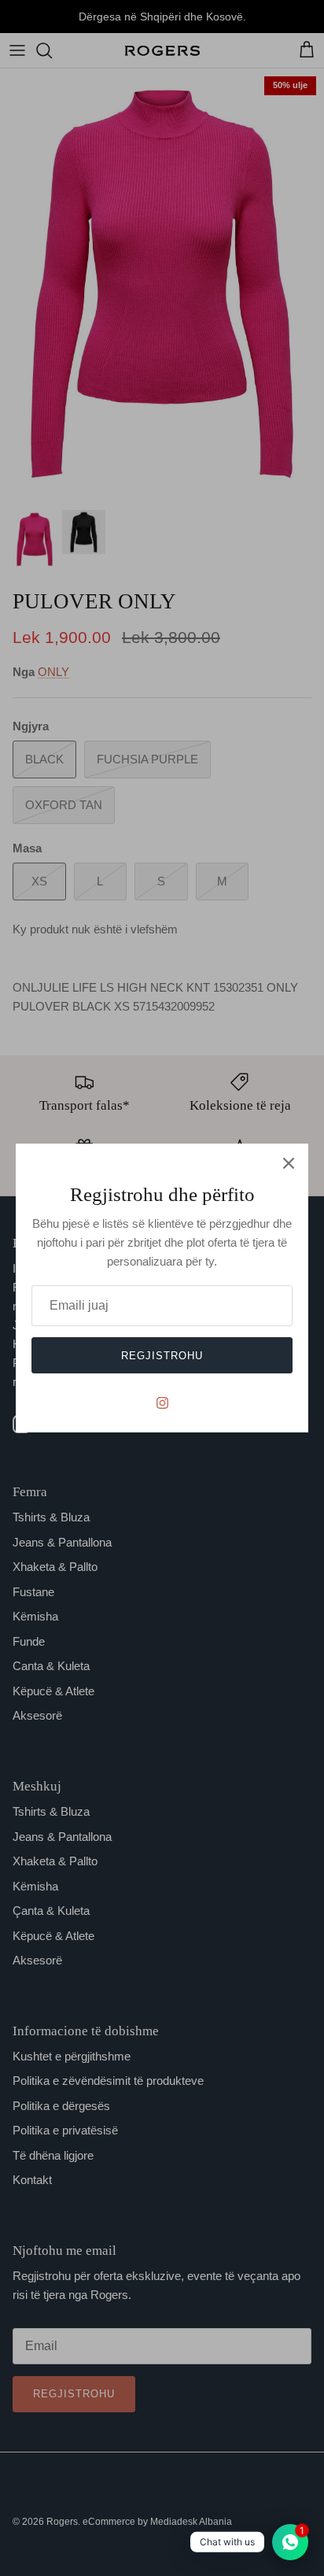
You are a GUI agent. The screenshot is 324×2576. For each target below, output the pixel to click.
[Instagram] (162, 1403)
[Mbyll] (289, 1163)
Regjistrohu (162, 1356)
